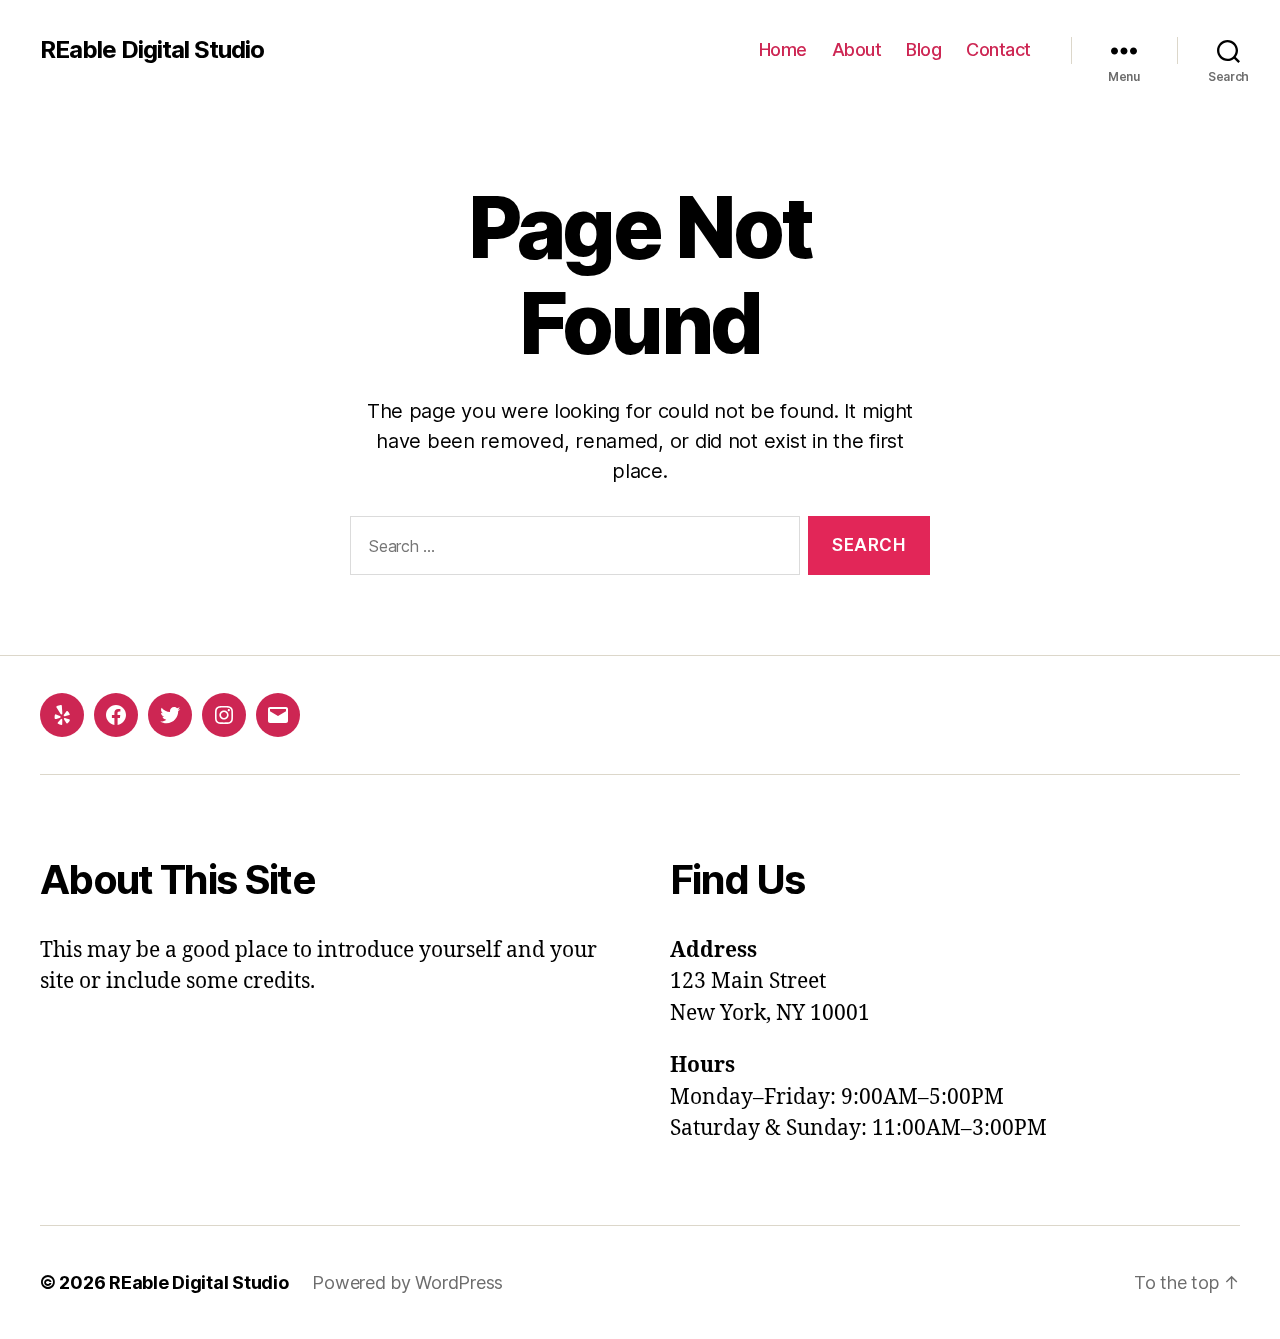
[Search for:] (571, 549)
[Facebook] (116, 715)
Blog (923, 49)
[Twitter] (170, 715)
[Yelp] (62, 715)
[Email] (278, 715)
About (857, 49)
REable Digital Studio (152, 50)
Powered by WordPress (407, 1282)
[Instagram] (224, 715)
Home (783, 49)
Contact (998, 49)
